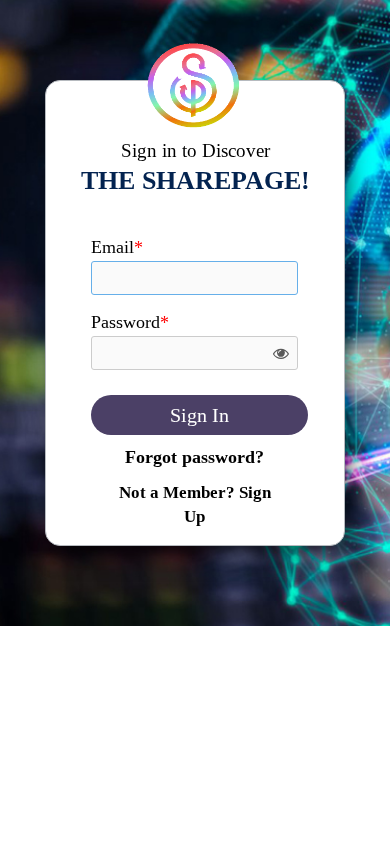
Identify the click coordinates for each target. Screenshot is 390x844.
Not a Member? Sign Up (195, 504)
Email (117, 247)
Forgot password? (194, 457)
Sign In (199, 415)
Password (130, 322)
